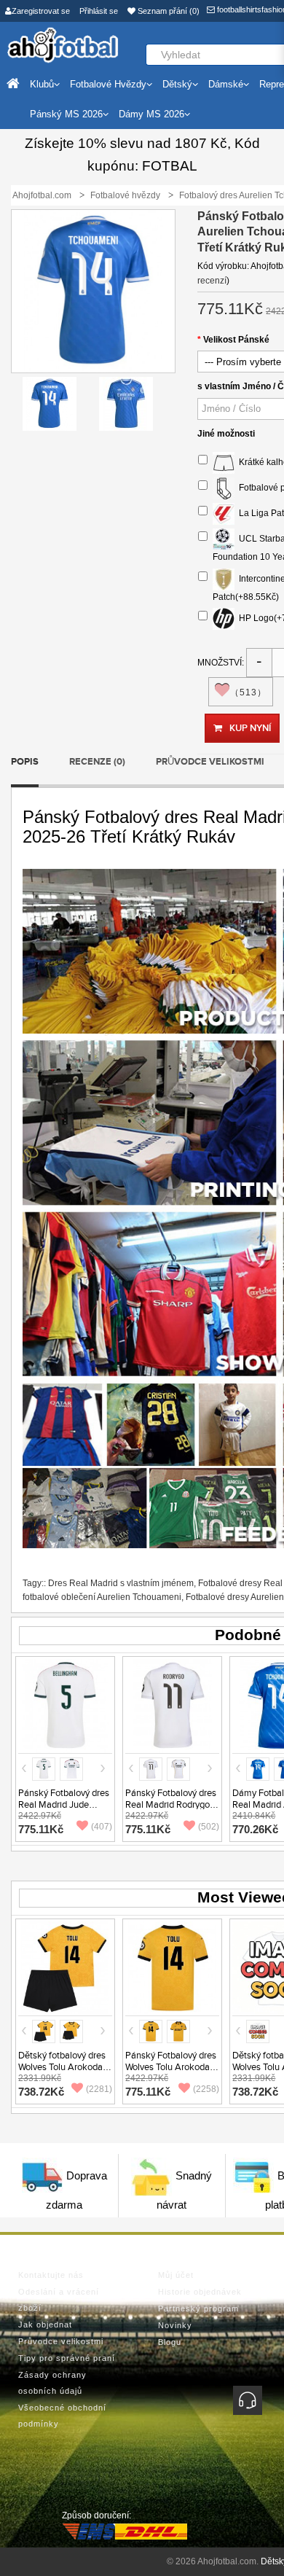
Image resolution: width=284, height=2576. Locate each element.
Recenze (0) (97, 762)
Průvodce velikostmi (210, 762)
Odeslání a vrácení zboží (59, 2300)
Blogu (170, 2342)
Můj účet (176, 2275)
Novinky (175, 2325)
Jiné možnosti (226, 434)
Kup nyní (250, 728)
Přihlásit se (99, 11)
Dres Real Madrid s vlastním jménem (121, 1583)
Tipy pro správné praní (67, 2358)
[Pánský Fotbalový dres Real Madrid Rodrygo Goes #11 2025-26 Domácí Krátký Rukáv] (172, 1705)
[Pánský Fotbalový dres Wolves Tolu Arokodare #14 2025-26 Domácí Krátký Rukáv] (172, 1968)
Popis (25, 762)
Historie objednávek (200, 2292)
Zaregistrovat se (41, 11)
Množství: (221, 663)
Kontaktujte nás (51, 2275)
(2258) (206, 2089)
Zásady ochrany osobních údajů (52, 2383)
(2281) (99, 2089)
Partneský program (198, 2308)
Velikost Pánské (236, 340)
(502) (209, 1827)
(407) (102, 1827)
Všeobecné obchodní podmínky (62, 2416)
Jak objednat (45, 2325)
